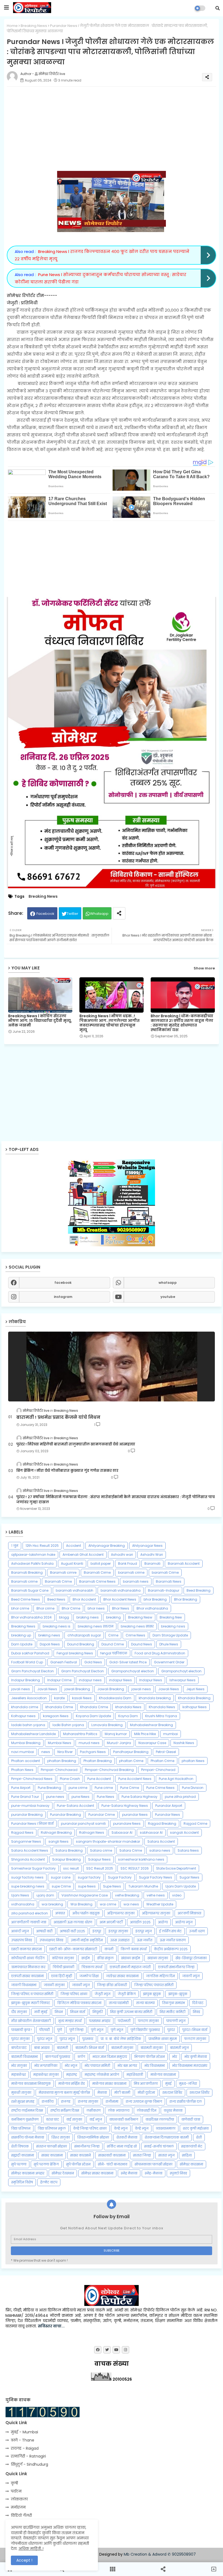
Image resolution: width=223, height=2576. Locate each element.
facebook (63, 1283)
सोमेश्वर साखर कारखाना (97, 2173)
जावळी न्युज (81, 1985)
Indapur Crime (59, 1680)
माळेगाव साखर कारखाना (109, 2084)
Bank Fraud (128, 1564)
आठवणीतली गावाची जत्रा (29, 1922)
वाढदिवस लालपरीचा (160, 2119)
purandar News (135, 1815)
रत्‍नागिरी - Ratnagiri (28, 2456)
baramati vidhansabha (121, 1590)
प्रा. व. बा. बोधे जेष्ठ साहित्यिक (121, 2039)
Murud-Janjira (119, 1743)
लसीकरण (94, 2110)
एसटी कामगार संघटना (27, 1949)
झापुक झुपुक (152, 1994)
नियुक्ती (98, 2012)
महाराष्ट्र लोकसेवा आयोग (102, 2075)
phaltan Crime (131, 1761)
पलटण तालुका (148, 2021)
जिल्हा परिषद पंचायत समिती (154, 1985)
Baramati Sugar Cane (30, 1590)
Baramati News (169, 1581)
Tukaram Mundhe (143, 1886)
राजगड (66, 2101)
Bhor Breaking (186, 1599)
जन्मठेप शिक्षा (89, 1976)
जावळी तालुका (54, 1985)
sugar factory (89, 1877)
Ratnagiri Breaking (56, 1832)
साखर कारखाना (52, 2155)
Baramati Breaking (27, 1572)
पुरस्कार (88, 2039)
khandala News (128, 1707)
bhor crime (20, 1608)
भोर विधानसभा (155, 2066)
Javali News (47, 1689)
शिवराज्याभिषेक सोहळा (93, 2137)
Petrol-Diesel (166, 1752)
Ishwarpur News (182, 1680)
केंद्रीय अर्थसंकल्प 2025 (171, 1949)
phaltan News (193, 1761)
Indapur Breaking (26, 1680)
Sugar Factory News (156, 1877)
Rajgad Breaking (162, 1824)
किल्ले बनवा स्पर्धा (134, 1949)
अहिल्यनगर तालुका (121, 1913)
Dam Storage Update (170, 1635)
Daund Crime (113, 1644)
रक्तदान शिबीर (199, 2093)
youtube (168, 1297)
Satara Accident (161, 1841)
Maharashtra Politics (80, 1734)
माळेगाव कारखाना (163, 2075)
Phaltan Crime (162, 1761)
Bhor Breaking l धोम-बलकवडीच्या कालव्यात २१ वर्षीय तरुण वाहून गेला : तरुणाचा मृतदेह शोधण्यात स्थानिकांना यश (182, 1023)
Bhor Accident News (120, 1599)
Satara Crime (131, 1850)
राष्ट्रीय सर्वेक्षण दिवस (65, 2110)
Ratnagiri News (92, 1832)
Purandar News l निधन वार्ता (32, 1824)
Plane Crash (70, 1779)
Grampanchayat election (133, 1671)
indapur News (120, 1680)
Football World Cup (27, 1662)
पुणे (60, 2030)
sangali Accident (184, 1832)
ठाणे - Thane (23, 2440)
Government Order (169, 1662)
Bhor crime (45, 1608)
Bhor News (121, 1608)
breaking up (21, 1635)
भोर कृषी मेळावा (196, 2057)
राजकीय (48, 2101)
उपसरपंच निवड (22, 1940)
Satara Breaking (69, 1850)
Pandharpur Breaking (131, 1752)
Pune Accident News (135, 1779)
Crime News (135, 1635)
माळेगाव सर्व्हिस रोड (72, 2084)
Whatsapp (99, 914)
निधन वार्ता (78, 2012)
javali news (21, 1689)
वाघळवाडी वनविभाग (124, 2119)
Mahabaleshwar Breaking (151, 1725)
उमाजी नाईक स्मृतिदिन (87, 1940)
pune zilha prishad (180, 1797)
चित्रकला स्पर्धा (92, 1967)
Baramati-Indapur (164, 1590)
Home (12, 26)
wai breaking (52, 1904)
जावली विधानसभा (24, 1985)
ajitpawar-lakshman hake (33, 1555)
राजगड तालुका (88, 2101)
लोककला (19, 2499)
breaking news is (57, 1626)
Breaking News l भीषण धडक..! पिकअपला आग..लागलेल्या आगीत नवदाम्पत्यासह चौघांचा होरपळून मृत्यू (109, 1023)
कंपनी (109, 1949)
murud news (89, 1743)
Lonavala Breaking (107, 1725)
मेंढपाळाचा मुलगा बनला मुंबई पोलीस (64, 2093)
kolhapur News (195, 1707)
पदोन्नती (124, 2021)
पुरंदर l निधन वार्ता (195, 2030)
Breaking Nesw (140, 1617)
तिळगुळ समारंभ (174, 2003)
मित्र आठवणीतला (146, 2084)
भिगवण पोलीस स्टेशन (150, 2057)
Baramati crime (24, 1581)
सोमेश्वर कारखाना (191, 2164)
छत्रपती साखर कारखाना (27, 1976)
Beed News (56, 1599)
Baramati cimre (63, 1572)
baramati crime (131, 1572)
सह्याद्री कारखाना (23, 2155)
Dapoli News (50, 1644)
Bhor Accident (84, 1599)
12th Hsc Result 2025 (42, 1546)
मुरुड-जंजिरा (188, 2084)
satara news (160, 1850)
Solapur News (99, 1859)
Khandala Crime (94, 1707)
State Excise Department (176, 1868)
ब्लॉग (81, 2057)
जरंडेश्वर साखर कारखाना (122, 1976)
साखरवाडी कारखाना (112, 2155)
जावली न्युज (191, 1976)
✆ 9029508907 (182, 2554)
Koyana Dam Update (93, 1716)
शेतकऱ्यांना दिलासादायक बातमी (167, 2137)
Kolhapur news (23, 1716)
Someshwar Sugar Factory (33, 1868)
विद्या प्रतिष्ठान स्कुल (52, 2128)
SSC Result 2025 (100, 1868)
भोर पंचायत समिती (97, 2066)
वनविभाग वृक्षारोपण (25, 2119)
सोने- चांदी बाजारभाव (113, 2164)
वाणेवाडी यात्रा (191, 2119)
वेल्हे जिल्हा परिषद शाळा (90, 2128)
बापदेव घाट (19, 2048)
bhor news (96, 1608)
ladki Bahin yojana (68, 1725)
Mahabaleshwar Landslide (33, 1734)
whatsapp (168, 1283)
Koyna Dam (128, 1716)
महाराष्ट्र (72, 2075)
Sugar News (189, 1877)
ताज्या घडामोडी (119, 2003)
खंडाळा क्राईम (131, 1958)
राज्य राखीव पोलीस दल (186, 2101)
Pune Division (193, 1788)
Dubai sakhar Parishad (30, 1653)
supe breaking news (28, 1886)
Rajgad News (22, 1832)
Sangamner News (26, 1841)
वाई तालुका (74, 2119)
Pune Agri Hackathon (176, 1779)
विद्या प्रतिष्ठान (21, 2128)
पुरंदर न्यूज (67, 2039)
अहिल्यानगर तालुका (156, 1913)
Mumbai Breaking (26, 1743)
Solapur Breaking (66, 1859)
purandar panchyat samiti (83, 1824)
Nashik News (184, 1743)
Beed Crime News (26, 1599)
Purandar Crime (102, 1815)
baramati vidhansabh (75, 1590)
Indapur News (151, 1680)
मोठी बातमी (122, 2093)
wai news (131, 1904)
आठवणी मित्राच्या (189, 1913)
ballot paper (101, 1564)
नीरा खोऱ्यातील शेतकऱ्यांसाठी (31, 2021)
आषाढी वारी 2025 (72, 1931)
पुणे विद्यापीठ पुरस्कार (145, 2030)
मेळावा (102, 2093)
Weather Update (160, 1904)
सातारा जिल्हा (142, 2155)
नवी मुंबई (41, 2012)
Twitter (72, 914)
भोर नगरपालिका (46, 2066)
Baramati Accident (184, 1564)
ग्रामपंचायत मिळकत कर (28, 1967)
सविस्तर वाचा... (51, 2326)
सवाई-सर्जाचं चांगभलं (159, 2146)
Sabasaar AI (122, 1832)
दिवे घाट (198, 2003)
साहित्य (187, 2155)
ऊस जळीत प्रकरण (173, 1940)
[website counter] (43, 2416)
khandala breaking (155, 1698)
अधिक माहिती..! (31, 2549)
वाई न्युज (96, 2119)
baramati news (136, 1581)
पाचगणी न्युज (176, 2021)
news (46, 1752)
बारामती (62, 2048)
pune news (55, 1797)
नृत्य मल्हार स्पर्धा (70, 2021)
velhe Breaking (127, 1895)
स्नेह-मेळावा (154, 2173)
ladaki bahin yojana (28, 1725)
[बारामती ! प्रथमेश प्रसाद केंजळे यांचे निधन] (112, 1367)
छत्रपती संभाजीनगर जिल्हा (176, 1967)
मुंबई (168, 2084)
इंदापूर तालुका (118, 1931)
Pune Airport (21, 1788)
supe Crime (61, 1886)
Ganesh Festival (64, 1662)
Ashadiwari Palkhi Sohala (32, 1564)
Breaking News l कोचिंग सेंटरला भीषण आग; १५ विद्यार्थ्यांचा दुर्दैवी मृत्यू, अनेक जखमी (40, 1021)
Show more (204, 968)
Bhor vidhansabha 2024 (31, 1617)
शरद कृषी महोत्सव (196, 2128)
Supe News (112, 1886)
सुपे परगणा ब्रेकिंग (46, 2164)
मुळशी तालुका (21, 2093)
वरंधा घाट (52, 2119)
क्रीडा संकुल (105, 1958)
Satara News (188, 1850)
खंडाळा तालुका (158, 1958)
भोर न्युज (71, 2066)
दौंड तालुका (19, 2012)
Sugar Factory (120, 1877)
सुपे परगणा (19, 2164)
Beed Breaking (199, 1590)
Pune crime (104, 1788)
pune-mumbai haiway (30, 1806)
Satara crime (101, 1850)
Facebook (45, 914)
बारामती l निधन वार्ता (90, 2048)
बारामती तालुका (122, 2048)
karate (59, 1698)
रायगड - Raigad (25, 2448)
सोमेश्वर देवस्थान (63, 2173)
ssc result (71, 1868)
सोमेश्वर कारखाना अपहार (28, 2173)
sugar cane (61, 1877)
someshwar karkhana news (141, 1859)
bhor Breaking (155, 1599)
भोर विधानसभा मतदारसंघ (190, 2066)
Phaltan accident (26, 1761)
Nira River (65, 1752)
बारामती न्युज (179, 2048)
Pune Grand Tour (25, 1797)
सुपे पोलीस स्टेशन (78, 2164)
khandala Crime (59, 1707)
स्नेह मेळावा (129, 2173)
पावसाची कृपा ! (21, 2030)
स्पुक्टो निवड (178, 2173)
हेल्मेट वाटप (49, 2182)
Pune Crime (130, 1788)
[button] (218, 8)
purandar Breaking (27, 1815)
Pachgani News (93, 1752)
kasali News (82, 1698)
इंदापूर (97, 1931)
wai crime (108, 1904)
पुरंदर (171, 2030)
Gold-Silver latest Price (128, 1662)
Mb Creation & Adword (145, 2554)
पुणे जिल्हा (76, 2030)
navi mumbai (23, 1752)
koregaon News (56, 1716)
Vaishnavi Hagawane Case (85, 1895)
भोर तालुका (19, 2066)
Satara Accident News (30, 1850)
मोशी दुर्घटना (146, 2093)
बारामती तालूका (152, 2048)
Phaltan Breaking (98, 1761)
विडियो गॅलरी (21, 2515)
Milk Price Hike (145, 1734)
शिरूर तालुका (61, 2137)
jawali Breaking (77, 1689)
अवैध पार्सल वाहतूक (86, 1913)
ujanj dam (45, 1895)
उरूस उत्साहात (120, 1940)
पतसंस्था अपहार (100, 2021)
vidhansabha (23, 1904)
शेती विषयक (20, 2146)
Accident (74, 1546)
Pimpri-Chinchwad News (32, 1779)
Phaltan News (22, 1770)
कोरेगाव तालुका (63, 1958)
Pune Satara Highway (140, 1797)
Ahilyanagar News (147, 1546)
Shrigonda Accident (28, 1859)
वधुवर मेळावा (173, 2110)
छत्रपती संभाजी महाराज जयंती (130, 1967)
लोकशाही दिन (147, 2110)
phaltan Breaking (62, 1761)
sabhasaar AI (151, 1832)
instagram (63, 1297)
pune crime (78, 1788)
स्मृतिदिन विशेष (22, 2182)
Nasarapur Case (152, 1743)
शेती (199, 2137)
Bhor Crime (71, 1608)
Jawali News (169, 1689)
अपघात (60, 1913)
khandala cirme (25, 1707)
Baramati (152, 1564)
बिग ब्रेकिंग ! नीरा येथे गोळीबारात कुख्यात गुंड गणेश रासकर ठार (67, 1471)
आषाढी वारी (44, 1931)
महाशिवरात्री (135, 2075)
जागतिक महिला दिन (160, 1976)
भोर (175, 2057)
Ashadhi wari (122, 1555)
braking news (88, 1617)
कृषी (14, 2483)
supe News (87, 1886)
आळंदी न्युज (20, 1931)
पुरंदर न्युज (45, 2039)
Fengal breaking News (75, 1653)
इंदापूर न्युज (144, 1931)
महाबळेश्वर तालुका (46, 2075)
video (177, 1895)
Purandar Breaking (66, 1815)
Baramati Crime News (97, 1581)
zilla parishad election (30, 1913)
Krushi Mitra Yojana (161, 1716)
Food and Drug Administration (160, 1653)
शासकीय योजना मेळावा (28, 2137)
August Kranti (72, 1564)
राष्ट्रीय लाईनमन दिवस (27, 2110)
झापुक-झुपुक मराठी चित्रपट (31, 2003)
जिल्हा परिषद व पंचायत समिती (32, 1994)
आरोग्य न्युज (184, 1922)
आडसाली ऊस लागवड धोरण (73, 1922)
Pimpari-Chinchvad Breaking (109, 1770)
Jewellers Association (29, 1698)
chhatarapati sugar (84, 1635)
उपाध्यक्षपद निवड (51, 1940)
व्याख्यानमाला (166, 2128)
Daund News (142, 1644)
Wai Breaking (81, 1904)
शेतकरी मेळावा (127, 2137)
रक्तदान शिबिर (172, 2093)
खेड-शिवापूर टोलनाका (191, 1958)
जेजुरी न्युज (103, 1994)
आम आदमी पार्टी (111, 1922)
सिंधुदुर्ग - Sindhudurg (30, 2464)
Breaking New (171, 1617)
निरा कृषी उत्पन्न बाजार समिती (131, 2012)
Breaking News (34, 26)
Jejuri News (195, 1689)
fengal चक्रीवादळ (114, 1653)
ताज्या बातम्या (145, 2003)
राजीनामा (112, 2101)
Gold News (93, 1662)
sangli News (58, 1841)
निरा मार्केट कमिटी (173, 2012)
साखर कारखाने (80, 2155)
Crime (113, 1635)
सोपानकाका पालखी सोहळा (154, 2164)
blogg (64, 1617)
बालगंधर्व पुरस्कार (58, 2057)
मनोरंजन (18, 2507)
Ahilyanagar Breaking (107, 1546)
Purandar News (168, 1815)
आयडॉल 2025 (140, 1922)
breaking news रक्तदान (96, 1626)
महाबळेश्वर (18, 2075)
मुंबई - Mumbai (24, 2432)
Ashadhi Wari (152, 1555)
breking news (49, 1635)
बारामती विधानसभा (24, 2057)
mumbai (171, 1734)
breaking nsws (173, 1626)
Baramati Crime (58, 1581)
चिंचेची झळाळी (64, 1967)
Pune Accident (99, 1779)
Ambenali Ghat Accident (83, 1555)
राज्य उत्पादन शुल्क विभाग (144, 2101)
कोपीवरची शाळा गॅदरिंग (28, 1958)
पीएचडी (44, 2030)
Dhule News (169, 1644)
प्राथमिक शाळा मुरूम (163, 2039)
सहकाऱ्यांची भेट (192, 2146)
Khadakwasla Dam (115, 1698)
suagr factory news (27, 1877)
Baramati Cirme (97, 1572)
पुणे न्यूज (117, 2030)
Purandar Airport (169, 1806)
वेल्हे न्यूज (142, 2128)
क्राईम (86, 1958)
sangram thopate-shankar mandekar (108, 1841)
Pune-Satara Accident (75, 1806)
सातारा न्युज (166, 2155)
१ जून (15, 1546)
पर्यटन (16, 2491)
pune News (80, 1797)
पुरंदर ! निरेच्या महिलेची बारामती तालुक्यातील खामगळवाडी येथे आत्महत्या (76, 1444)
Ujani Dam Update (181, 1886)
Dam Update (22, 1644)
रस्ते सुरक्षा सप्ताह (23, 2101)
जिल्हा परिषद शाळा (74, 1994)
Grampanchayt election (181, 1671)
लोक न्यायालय (119, 2110)
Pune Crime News (160, 1788)
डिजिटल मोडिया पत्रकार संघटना (79, 2003)
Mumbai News (60, 1743)
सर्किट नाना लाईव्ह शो (122, 2146)
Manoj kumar (116, 1734)
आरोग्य (163, 1922)
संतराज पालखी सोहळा (52, 2146)
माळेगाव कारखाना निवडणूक (31, 2084)
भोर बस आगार (127, 2066)
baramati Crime (165, 1572)
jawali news (141, 1689)
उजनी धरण (197, 1931)
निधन (59, 2012)
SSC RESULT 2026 (135, 1868)
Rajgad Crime (195, 1824)
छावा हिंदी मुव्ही (62, 1976)
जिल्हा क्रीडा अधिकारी (112, 1985)
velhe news (156, 1895)
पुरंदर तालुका (20, 2039)
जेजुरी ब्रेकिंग (127, 1994)
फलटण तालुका (195, 2039)
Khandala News (162, 1707)
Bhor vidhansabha (152, 1608)
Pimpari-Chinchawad (59, 1770)
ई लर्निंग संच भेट (170, 1931)
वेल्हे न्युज (121, 2128)
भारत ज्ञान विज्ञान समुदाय (110, 2057)
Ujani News (20, 1895)
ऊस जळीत (145, 1940)
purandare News (127, 1824)
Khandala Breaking (194, 1698)
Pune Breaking (49, 1788)
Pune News (106, 1797)
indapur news (90, 1680)
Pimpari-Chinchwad (158, 1770)
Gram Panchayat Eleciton (32, 1671)
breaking (113, 1617)
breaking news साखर (137, 1626)
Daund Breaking (81, 1644)
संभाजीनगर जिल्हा (87, 2146)
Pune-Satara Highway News (125, 1806)
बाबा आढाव (42, 2048)
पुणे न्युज (97, 2030)
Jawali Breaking (111, 1689)
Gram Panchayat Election (83, 1671)
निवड (196, 2012)
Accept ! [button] (24, 2560)
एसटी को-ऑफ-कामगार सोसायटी (73, 1949)
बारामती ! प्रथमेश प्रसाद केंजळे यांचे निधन (58, 1417)
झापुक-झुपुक (178, 1994)
